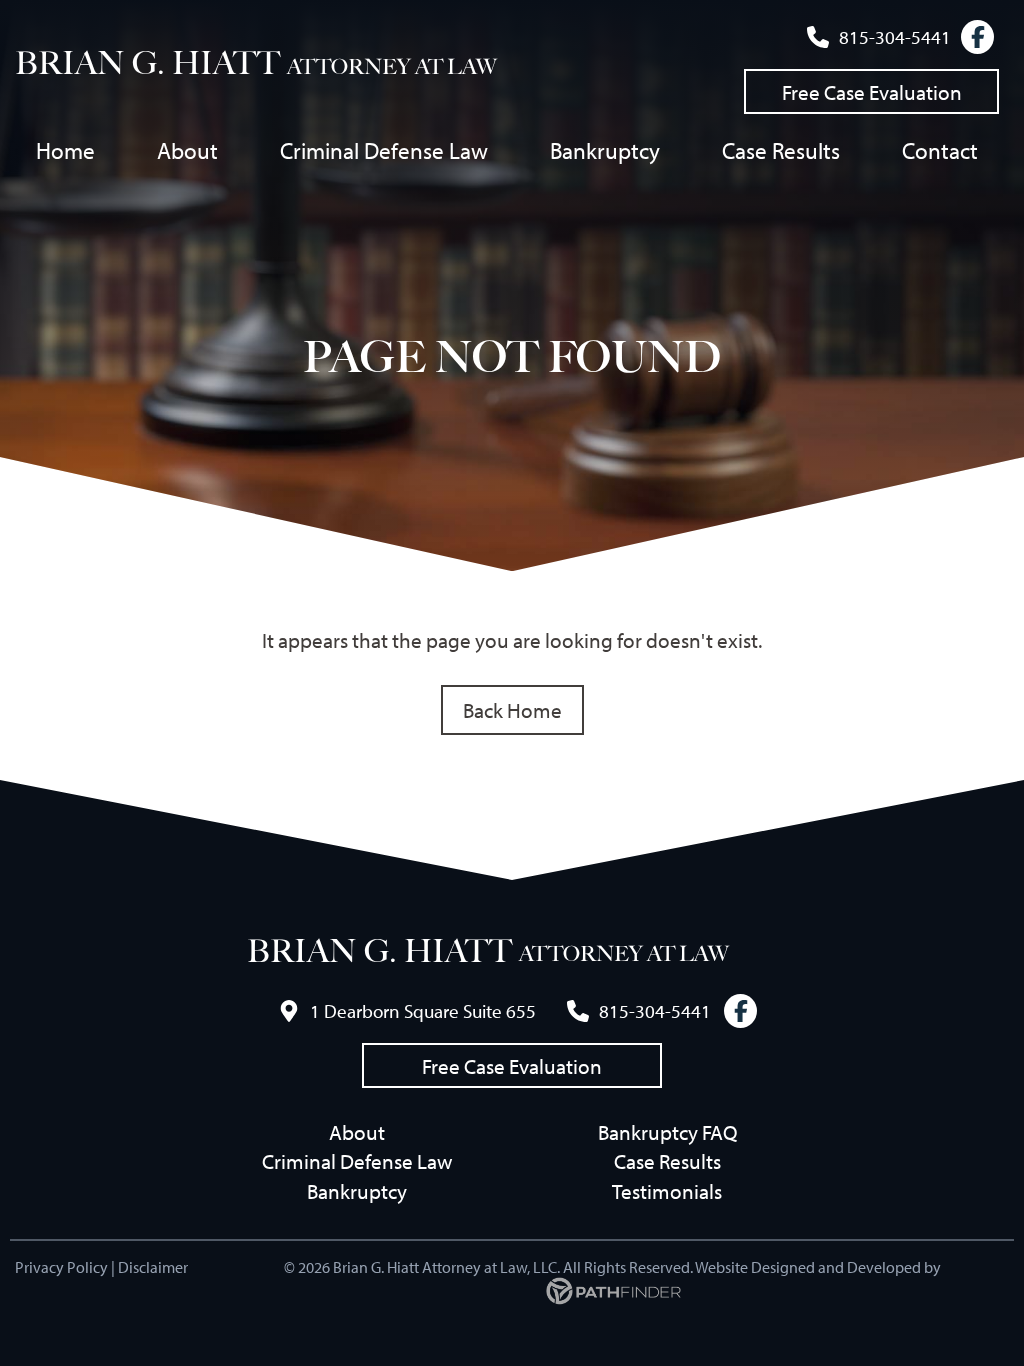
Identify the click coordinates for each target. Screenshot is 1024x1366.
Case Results (667, 1161)
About (357, 1132)
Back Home (512, 710)
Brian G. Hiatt (147, 63)
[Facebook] (977, 37)
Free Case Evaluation (872, 92)
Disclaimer (153, 1267)
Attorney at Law (392, 66)
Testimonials (667, 1191)
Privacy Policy (61, 1267)
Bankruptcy (357, 1191)
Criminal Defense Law (357, 1161)
